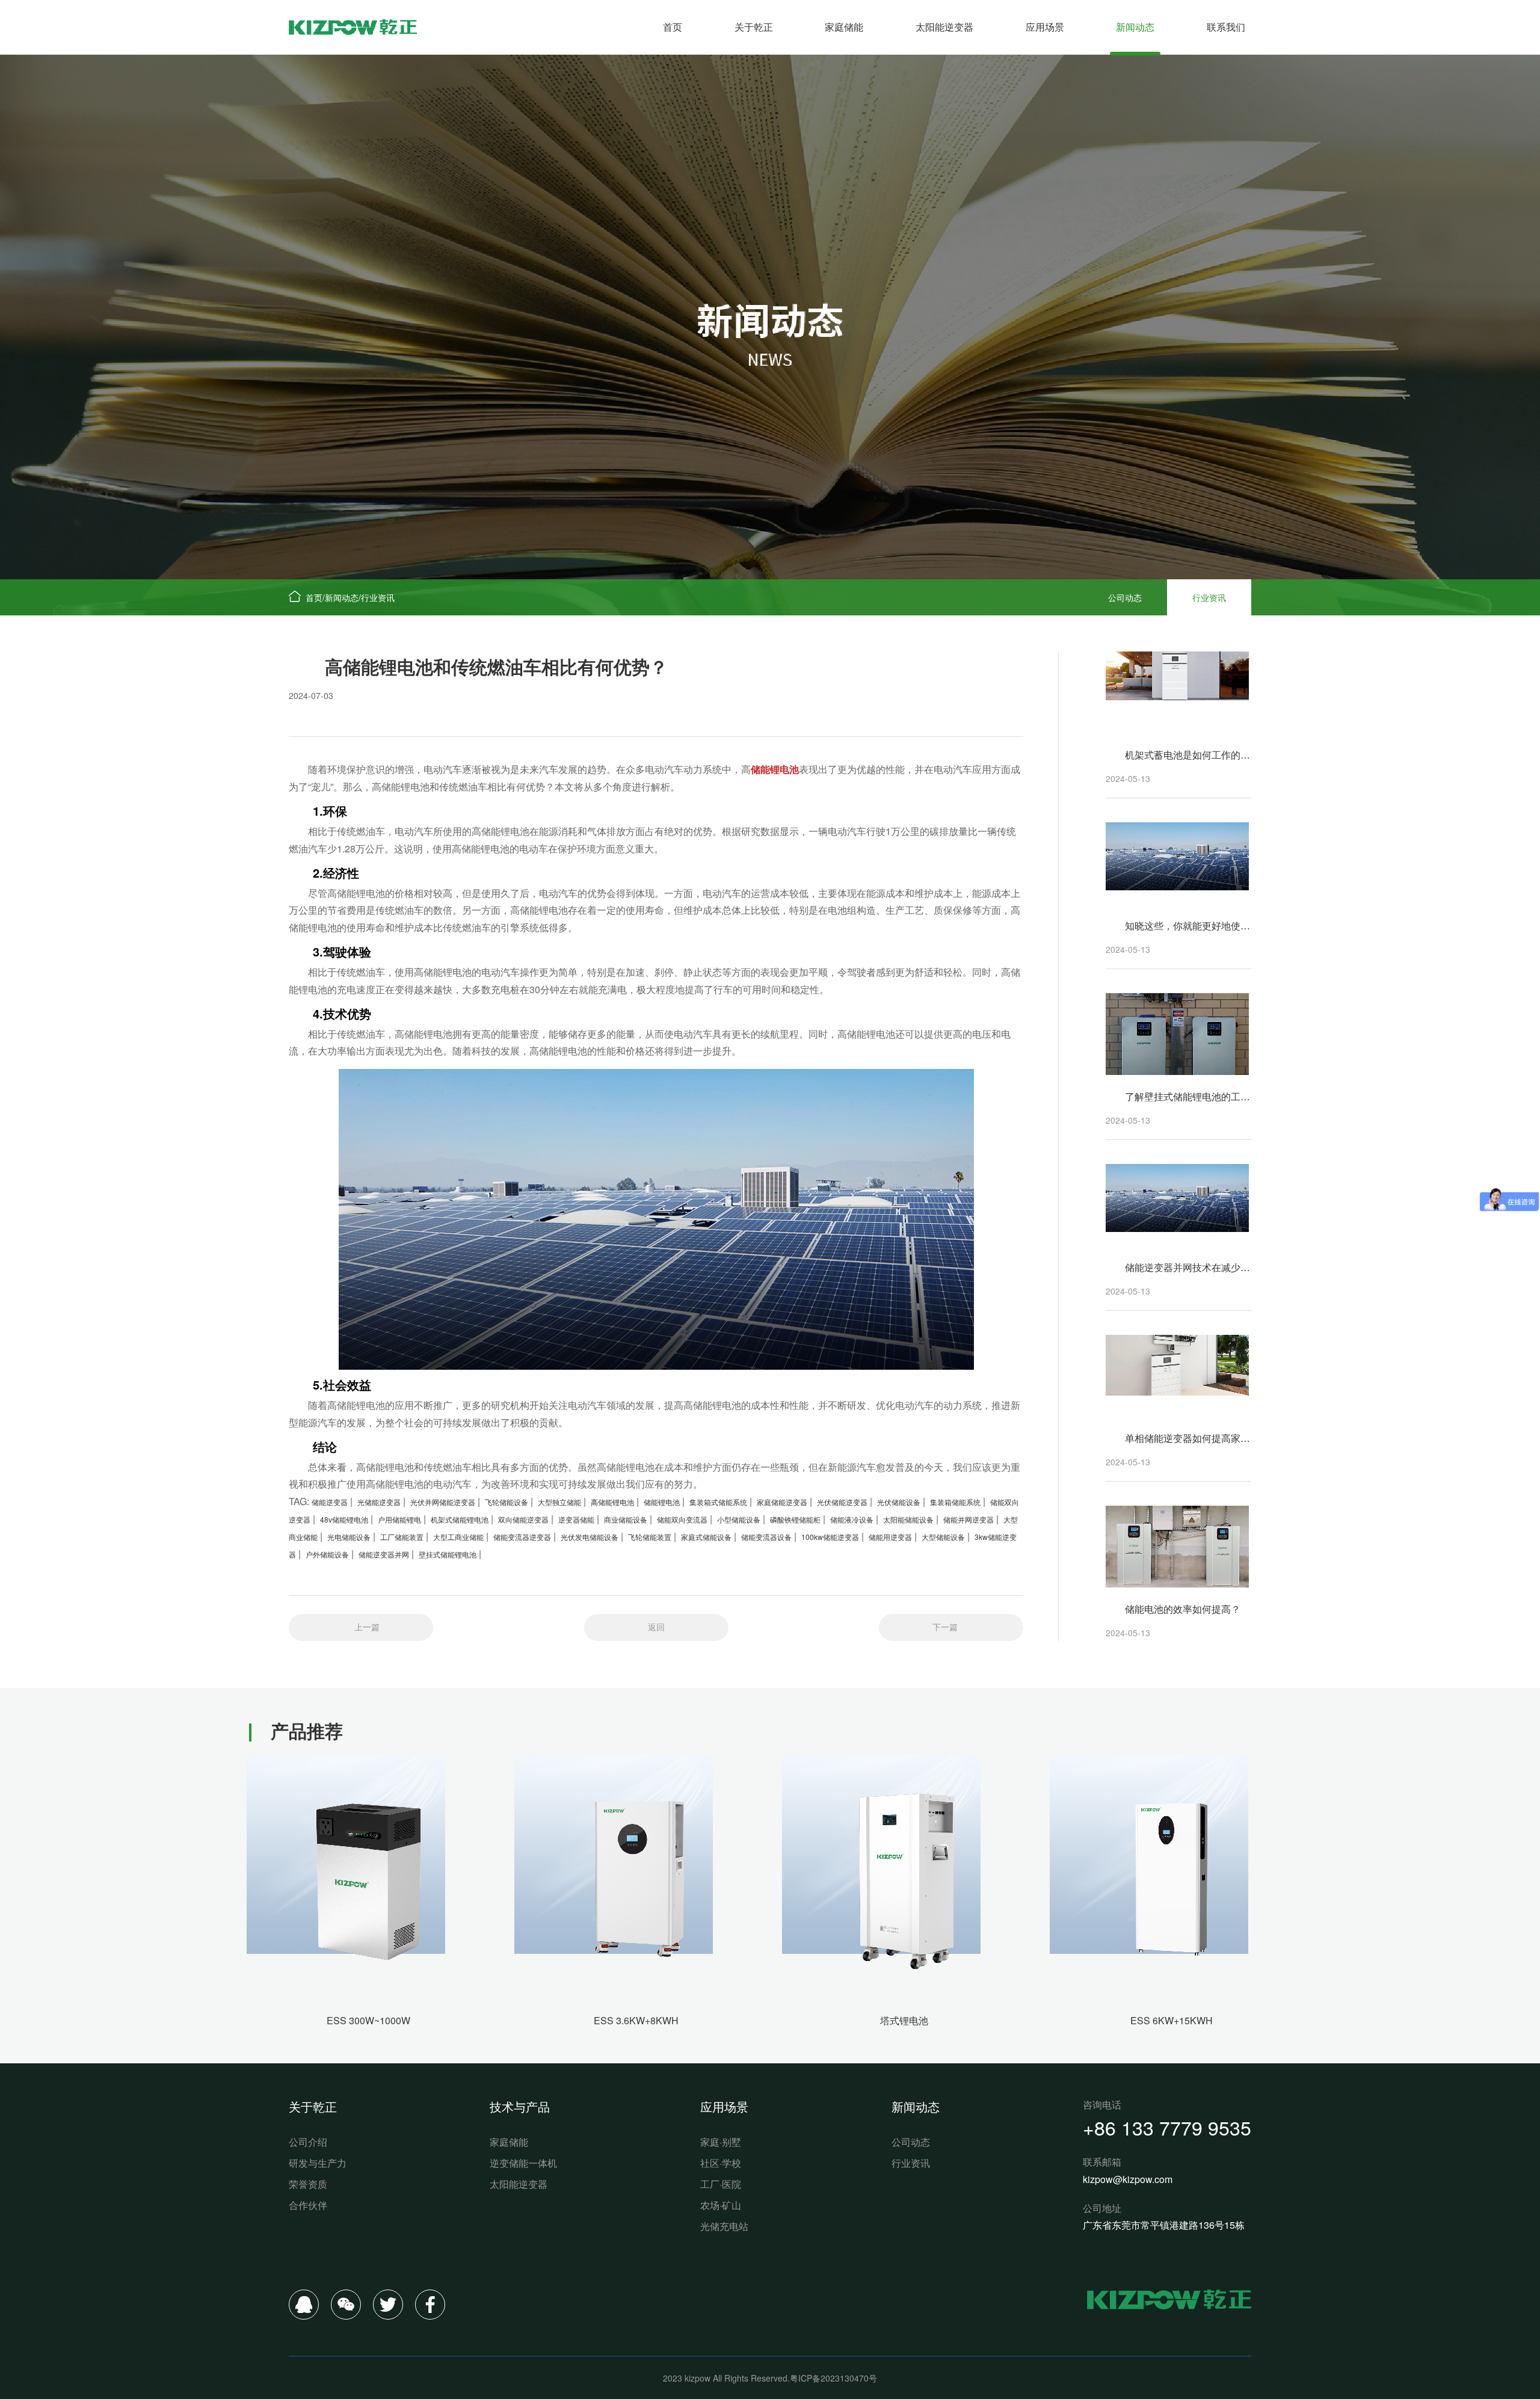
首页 (673, 27)
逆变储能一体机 (523, 2163)
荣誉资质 (308, 2184)
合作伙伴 (308, 2205)
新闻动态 (1135, 27)
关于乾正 (754, 27)
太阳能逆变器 (944, 27)
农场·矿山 (721, 2205)
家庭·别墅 (721, 2142)
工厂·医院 (721, 2184)
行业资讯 (378, 597)
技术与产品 (520, 2106)
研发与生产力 (318, 2163)
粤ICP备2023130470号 (833, 2378)
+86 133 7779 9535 (1167, 2127)
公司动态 (1125, 597)
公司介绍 (308, 2142)
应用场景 (1045, 27)
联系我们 (1226, 27)
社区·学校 (721, 2163)
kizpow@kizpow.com (1128, 2179)
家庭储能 (844, 27)
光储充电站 (724, 2226)
